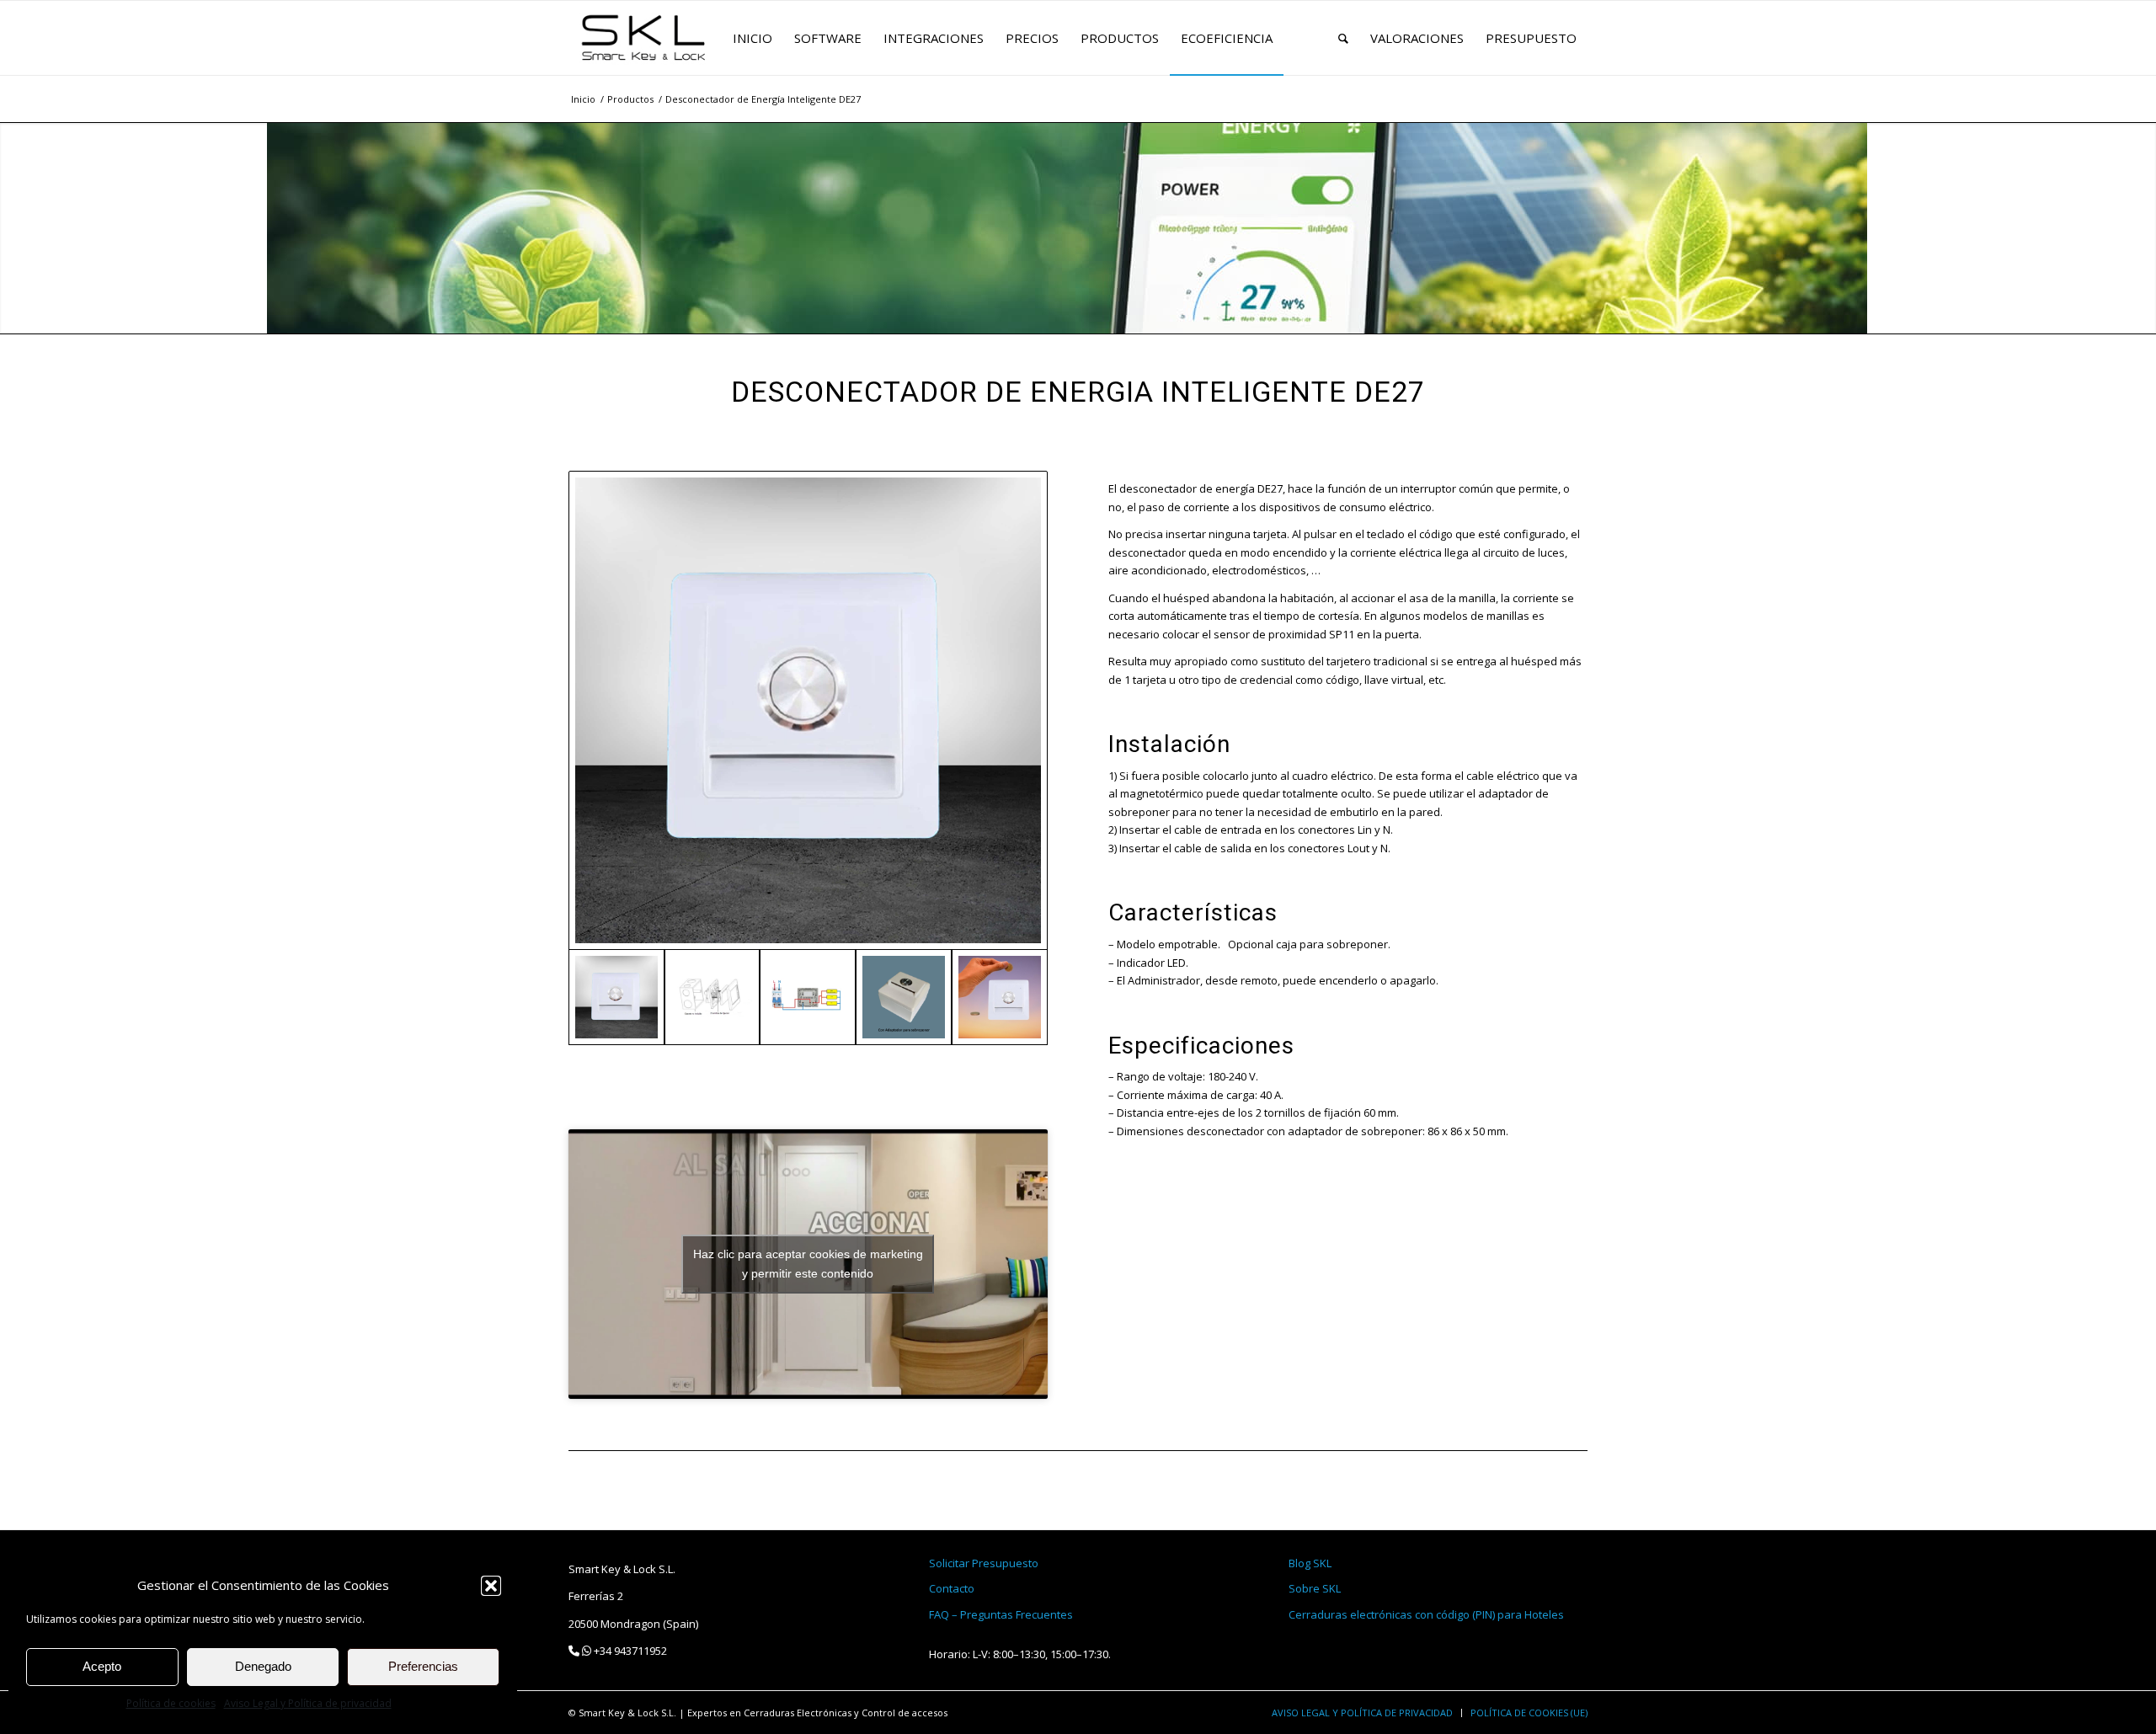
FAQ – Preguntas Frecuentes (1001, 1614)
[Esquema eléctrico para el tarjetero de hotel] (808, 997)
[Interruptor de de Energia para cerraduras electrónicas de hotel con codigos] (808, 710)
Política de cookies (171, 1703)
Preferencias (423, 1666)
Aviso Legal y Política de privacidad (308, 1703)
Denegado (263, 1666)
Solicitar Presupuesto (984, 1563)
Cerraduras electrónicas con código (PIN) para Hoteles (1426, 1614)
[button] (491, 1586)
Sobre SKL (1315, 1588)
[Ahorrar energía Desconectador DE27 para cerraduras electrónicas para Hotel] (1000, 997)
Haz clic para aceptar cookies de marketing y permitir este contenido (808, 1264)
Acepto (102, 1666)
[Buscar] (1343, 38)
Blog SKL (1310, 1563)
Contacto (952, 1588)
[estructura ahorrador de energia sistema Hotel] (712, 997)
